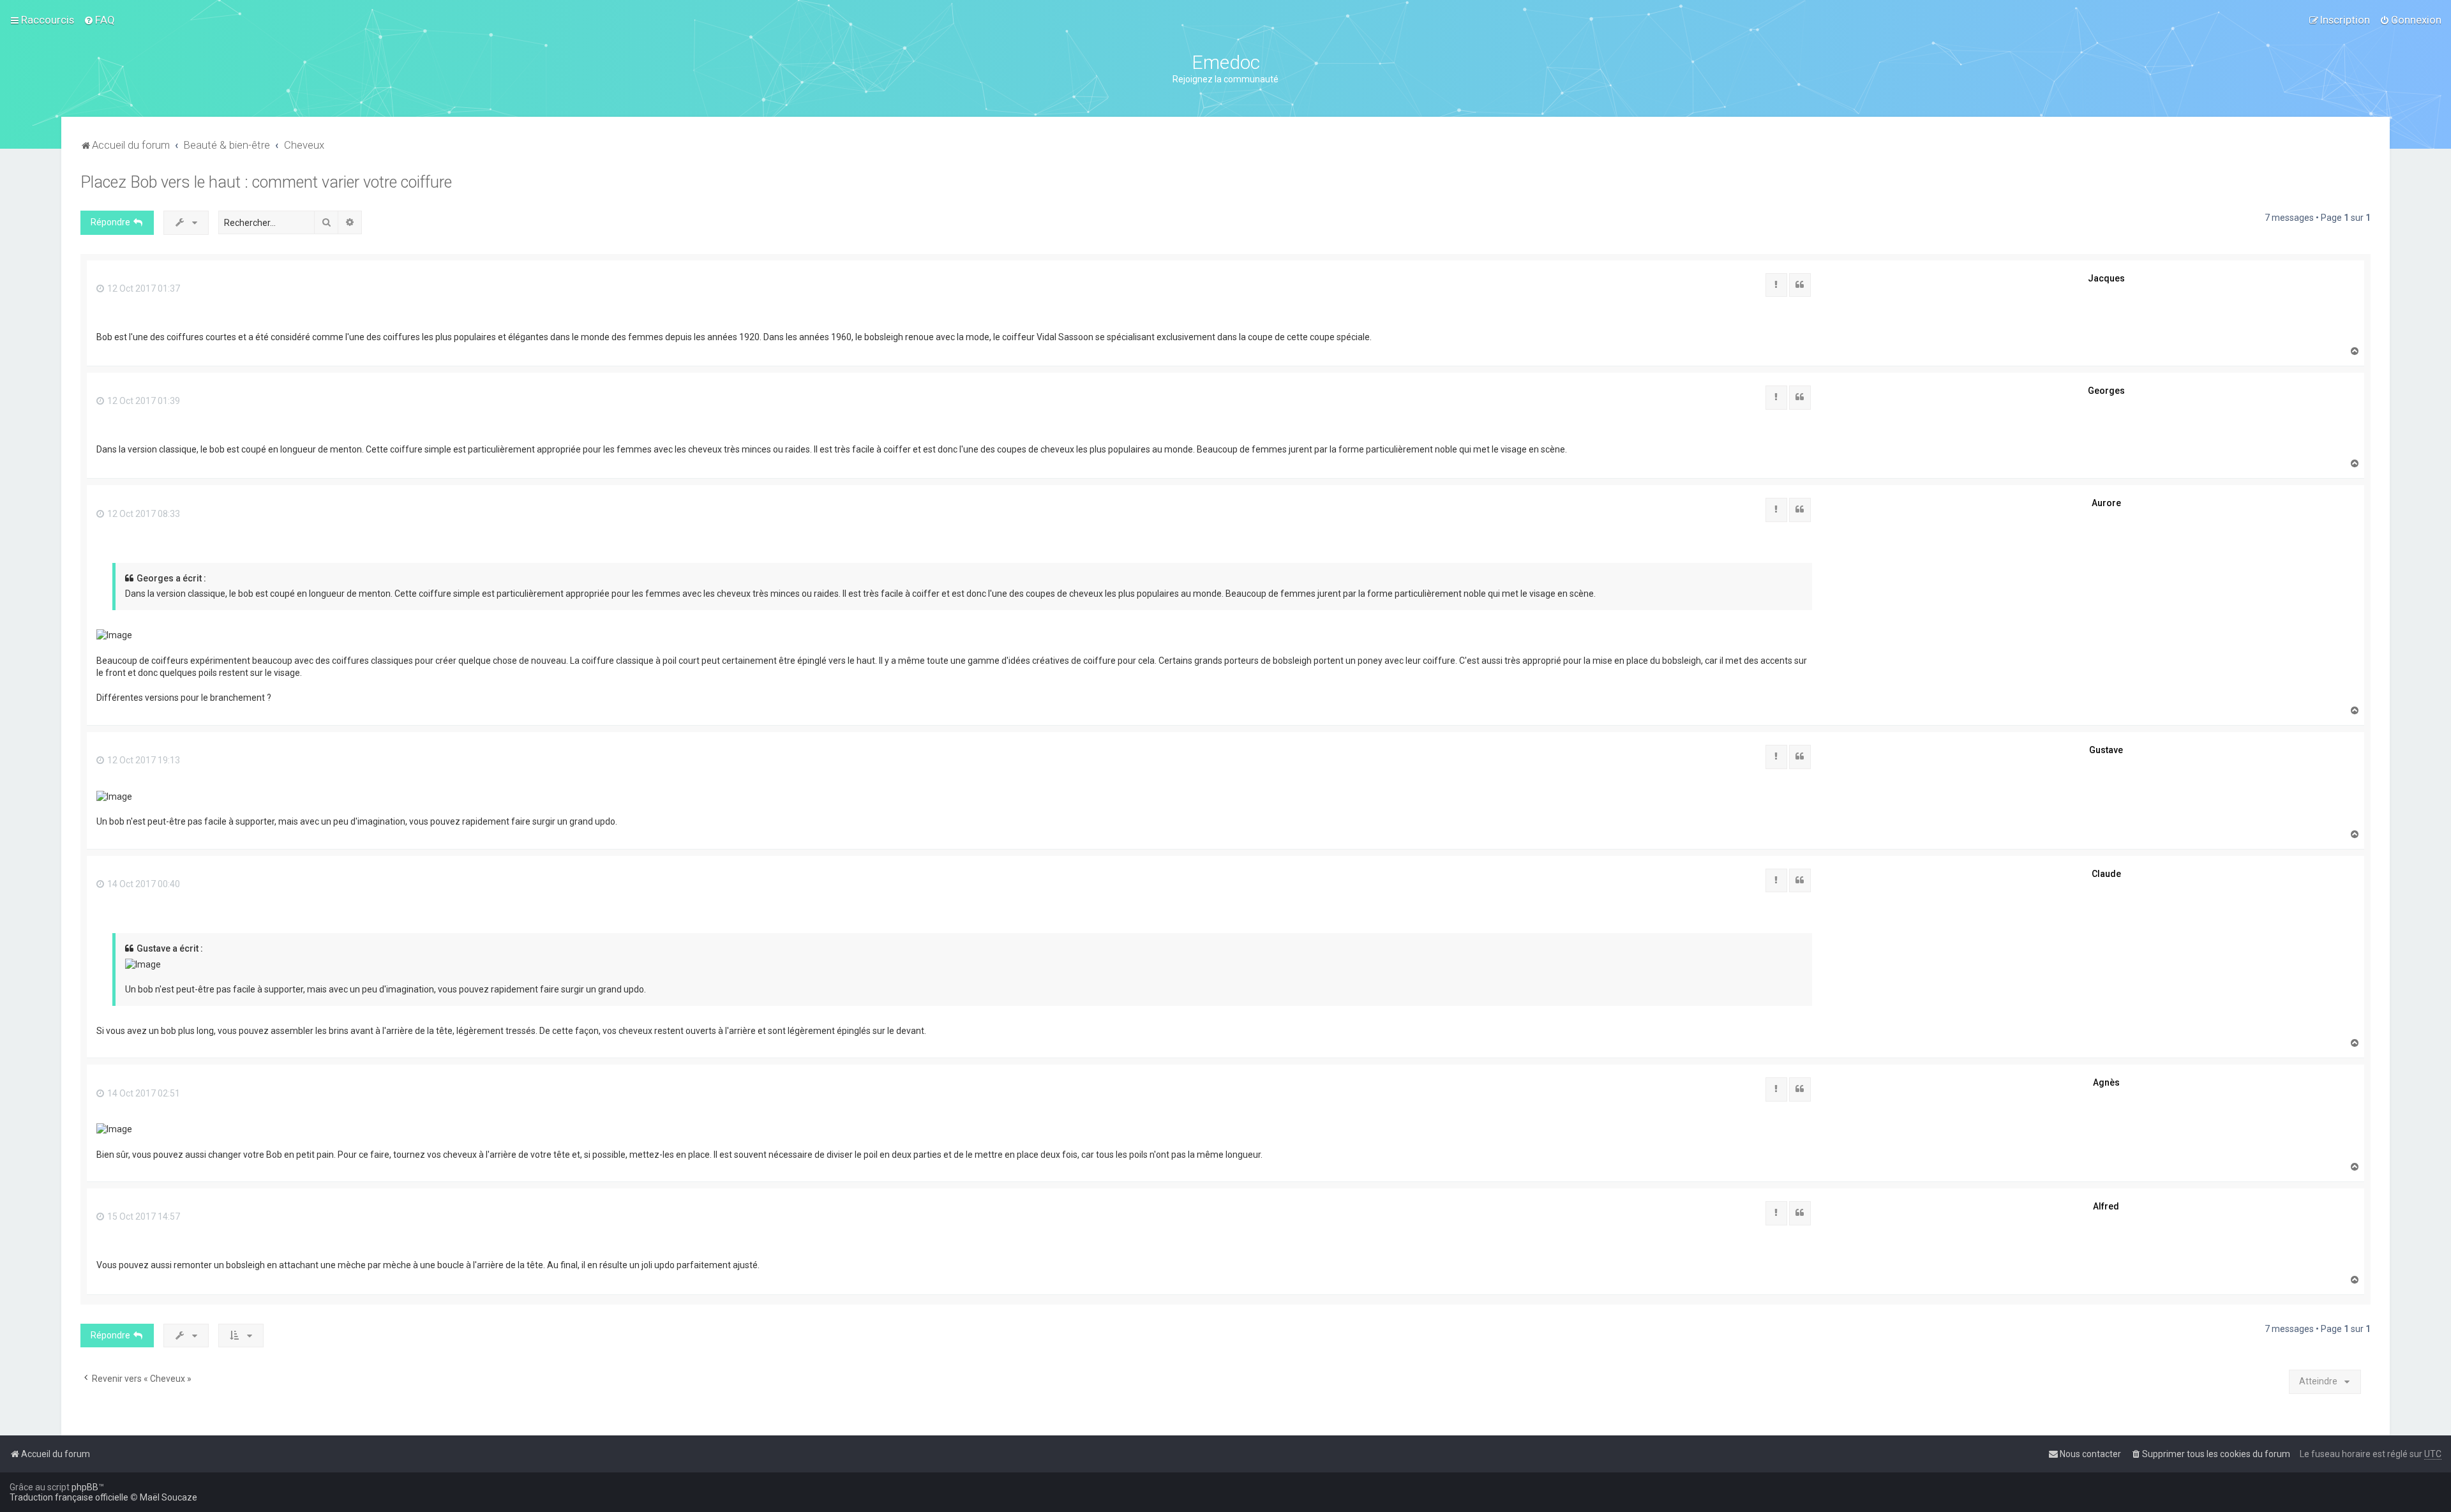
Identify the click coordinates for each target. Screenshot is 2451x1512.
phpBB (85, 1487)
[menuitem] (99, 20)
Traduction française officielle (69, 1497)
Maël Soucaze (169, 1497)
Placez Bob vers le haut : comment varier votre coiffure (266, 182)
